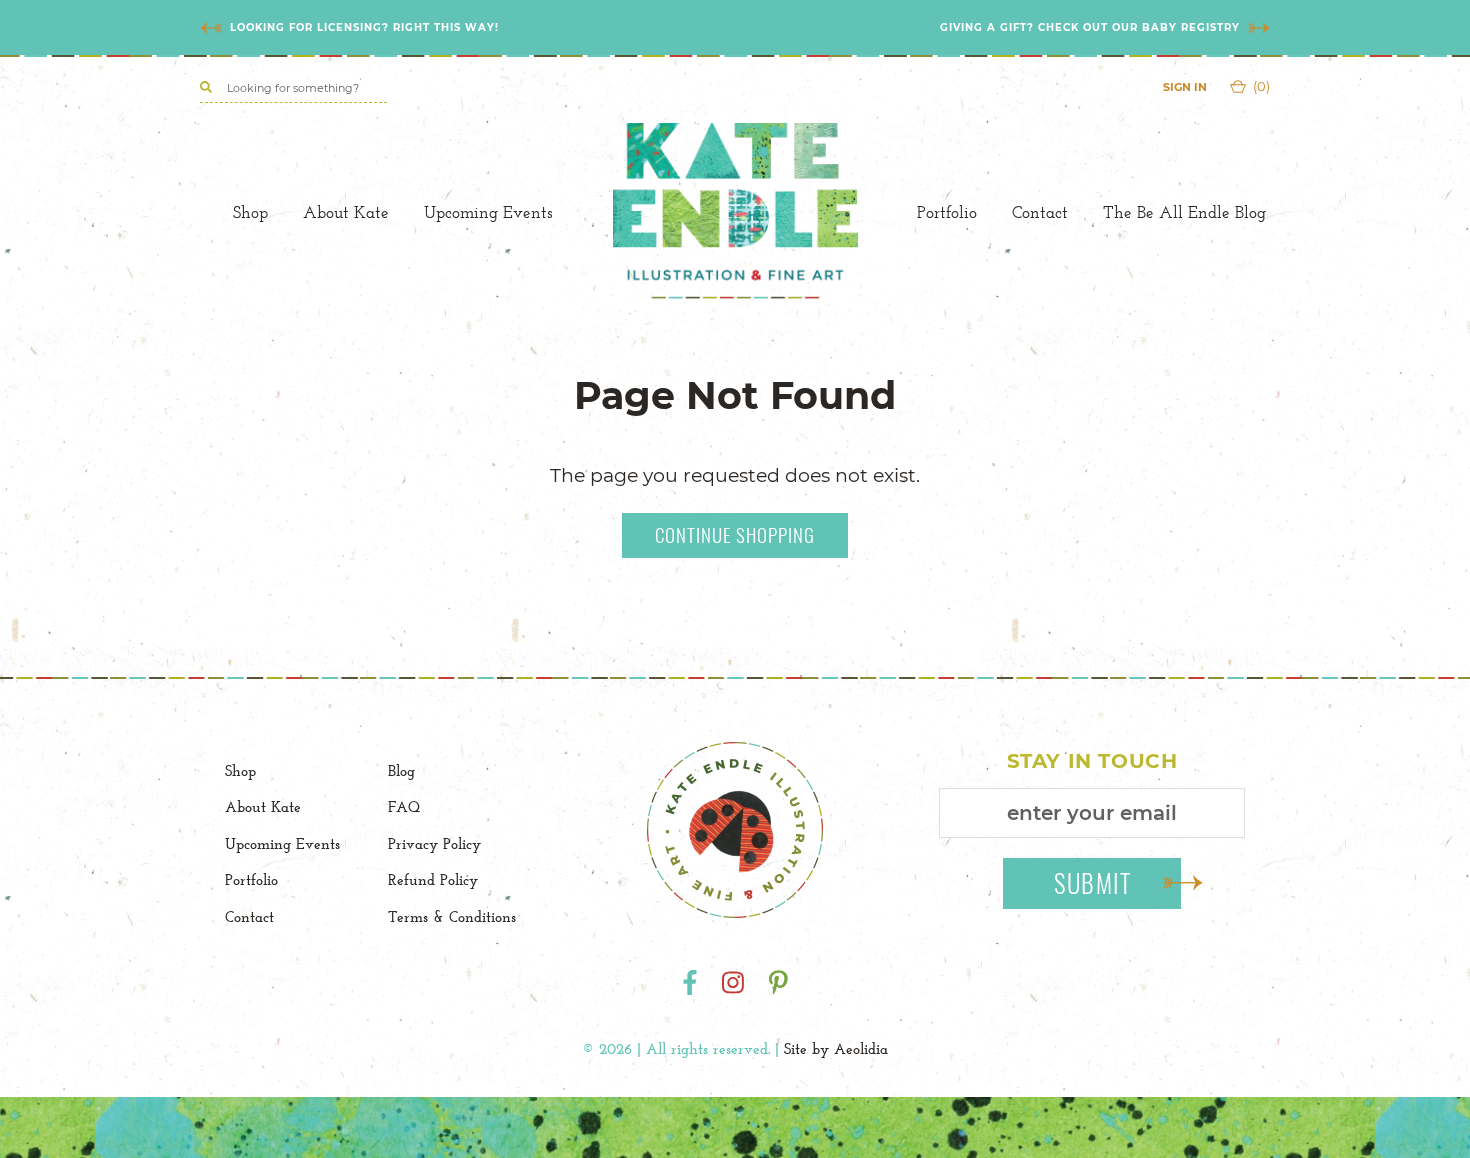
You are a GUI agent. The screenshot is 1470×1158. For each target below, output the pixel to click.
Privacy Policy (434, 843)
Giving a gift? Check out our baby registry (1090, 27)
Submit (1093, 882)
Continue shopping (735, 534)
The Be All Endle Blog (1184, 212)
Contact (1040, 212)
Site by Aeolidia (836, 1048)
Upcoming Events (488, 212)
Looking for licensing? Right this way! (364, 27)
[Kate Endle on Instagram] (733, 982)
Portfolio (947, 212)
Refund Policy (433, 879)
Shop (250, 212)
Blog (401, 770)
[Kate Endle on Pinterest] (778, 982)
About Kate (346, 212)
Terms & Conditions (452, 916)
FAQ (404, 806)
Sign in (1185, 87)
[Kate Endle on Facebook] (690, 982)
